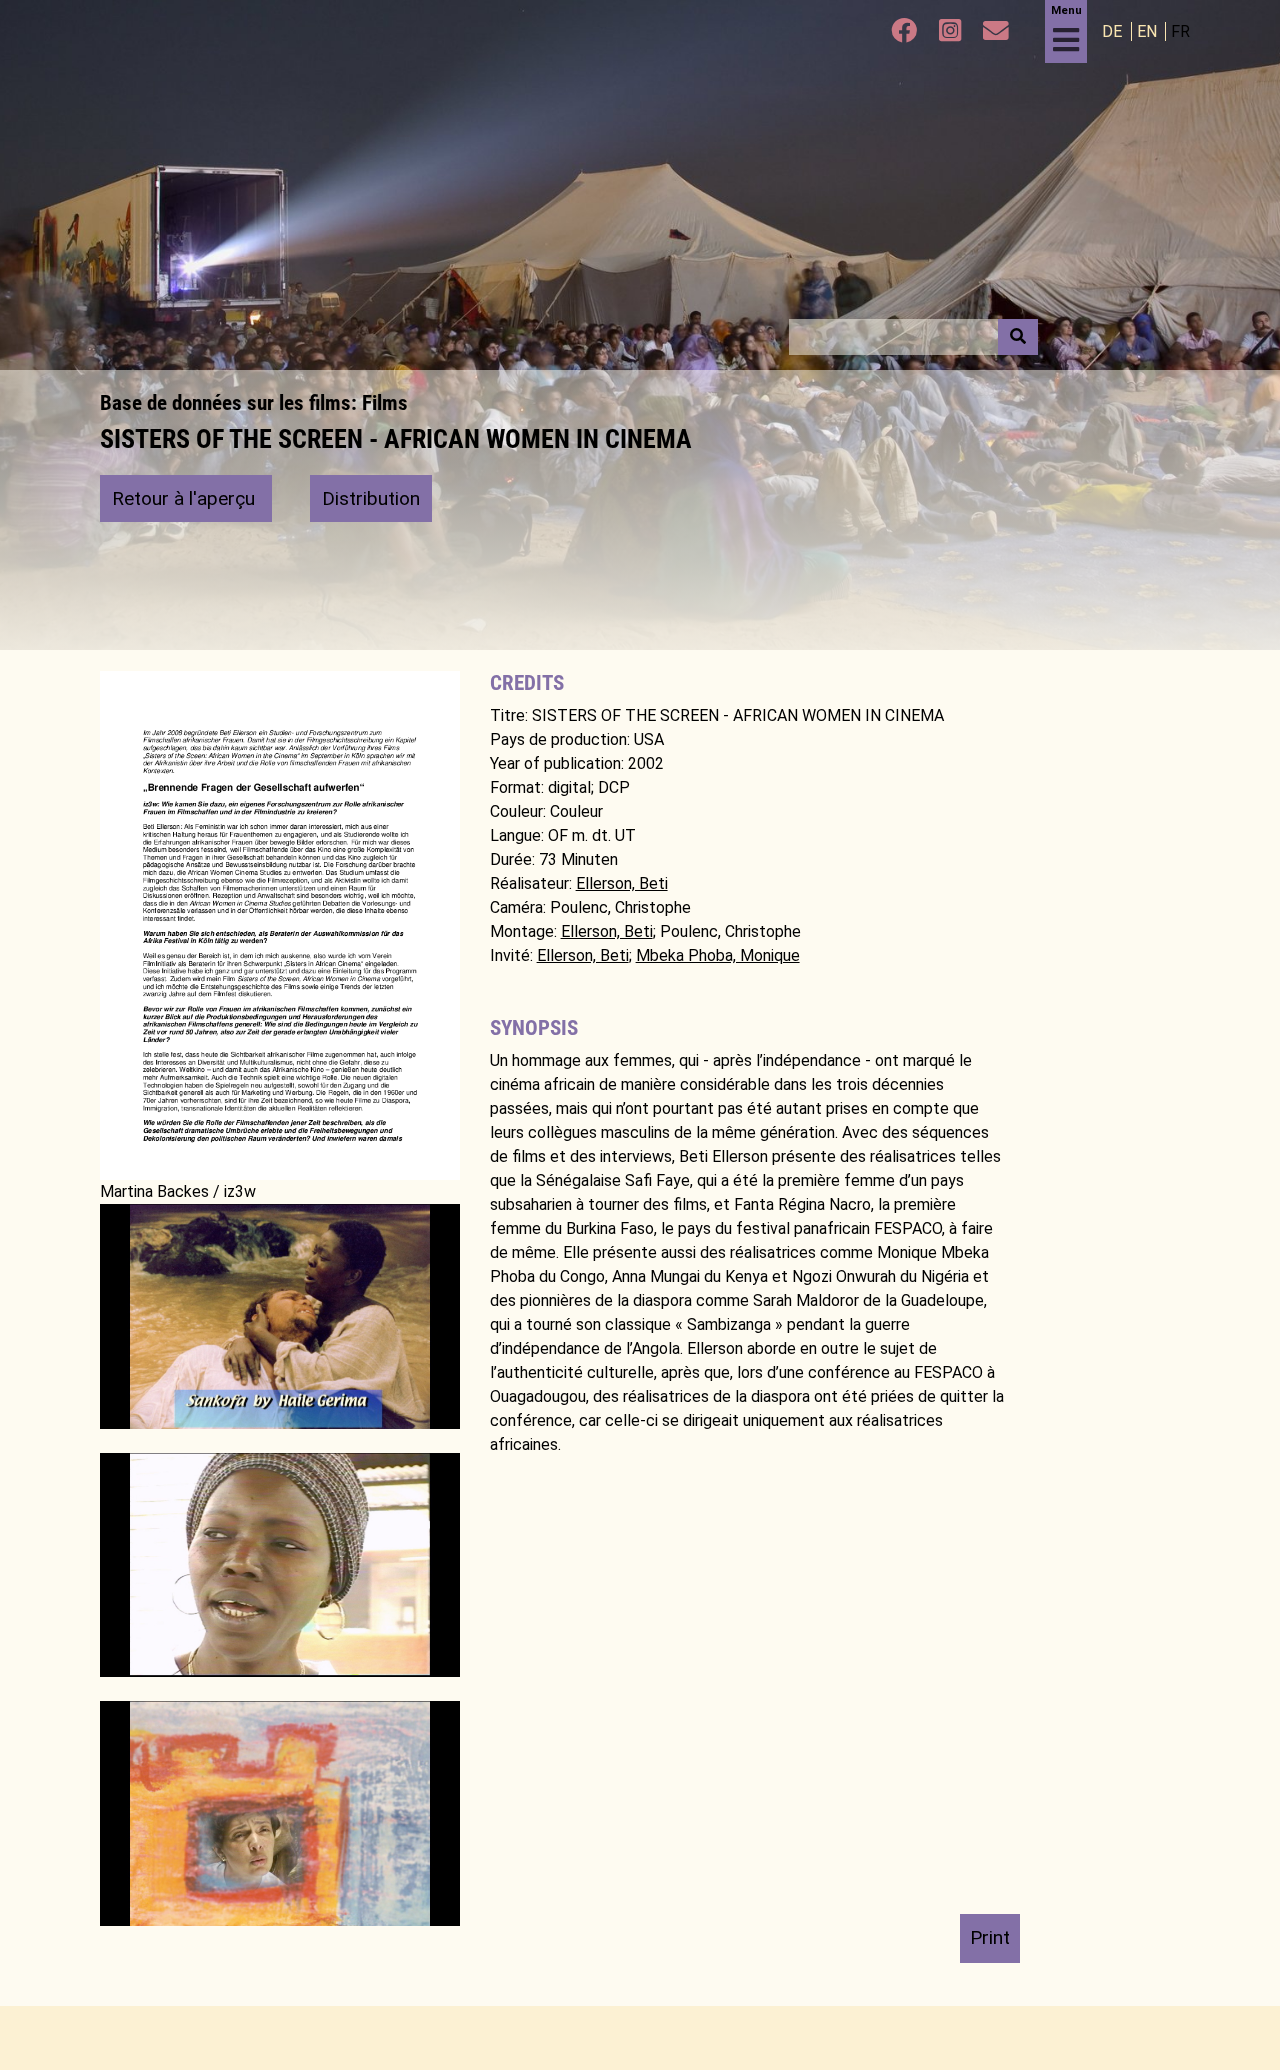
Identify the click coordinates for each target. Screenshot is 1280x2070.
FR (1180, 31)
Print (990, 1937)
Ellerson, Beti (622, 883)
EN (1149, 31)
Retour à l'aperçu (186, 498)
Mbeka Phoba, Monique (718, 955)
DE (1114, 31)
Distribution (371, 498)
